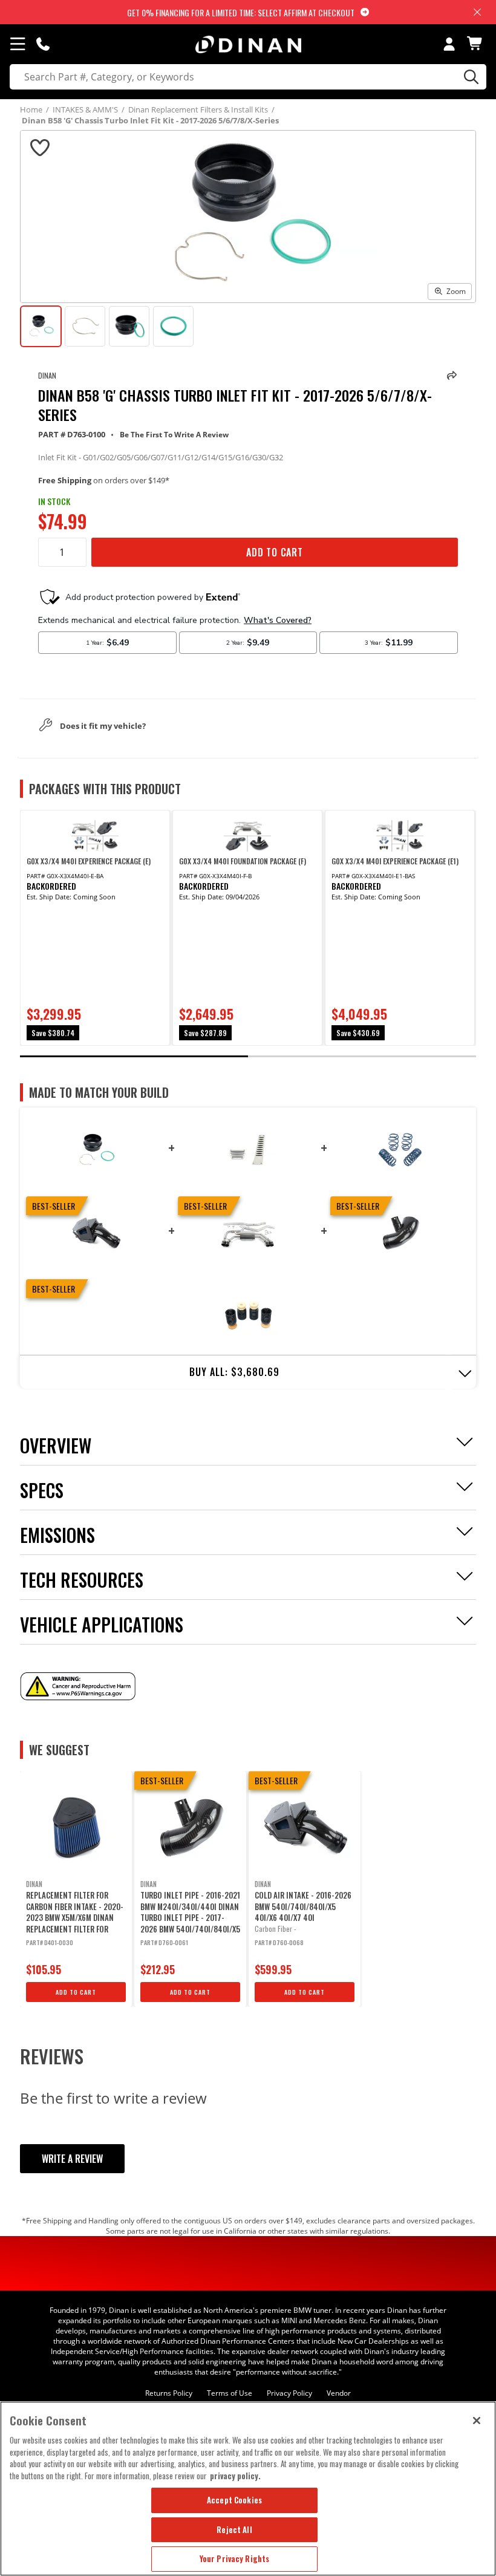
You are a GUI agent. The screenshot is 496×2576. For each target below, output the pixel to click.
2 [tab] (362, 1056)
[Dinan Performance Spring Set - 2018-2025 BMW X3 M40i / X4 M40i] (400, 1149)
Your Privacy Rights (234, 2558)
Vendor (339, 2393)
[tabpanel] (95, 928)
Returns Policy (169, 2393)
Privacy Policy (289, 2393)
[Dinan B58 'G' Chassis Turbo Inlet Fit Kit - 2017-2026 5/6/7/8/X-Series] (96, 1149)
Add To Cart (275, 552)
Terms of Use (230, 2393)
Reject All (234, 2529)
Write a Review (72, 2159)
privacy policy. (235, 2476)
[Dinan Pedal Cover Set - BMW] (248, 1149)
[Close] (477, 2421)
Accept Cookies (234, 2500)
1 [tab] (134, 1056)
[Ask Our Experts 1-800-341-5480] (43, 44)
